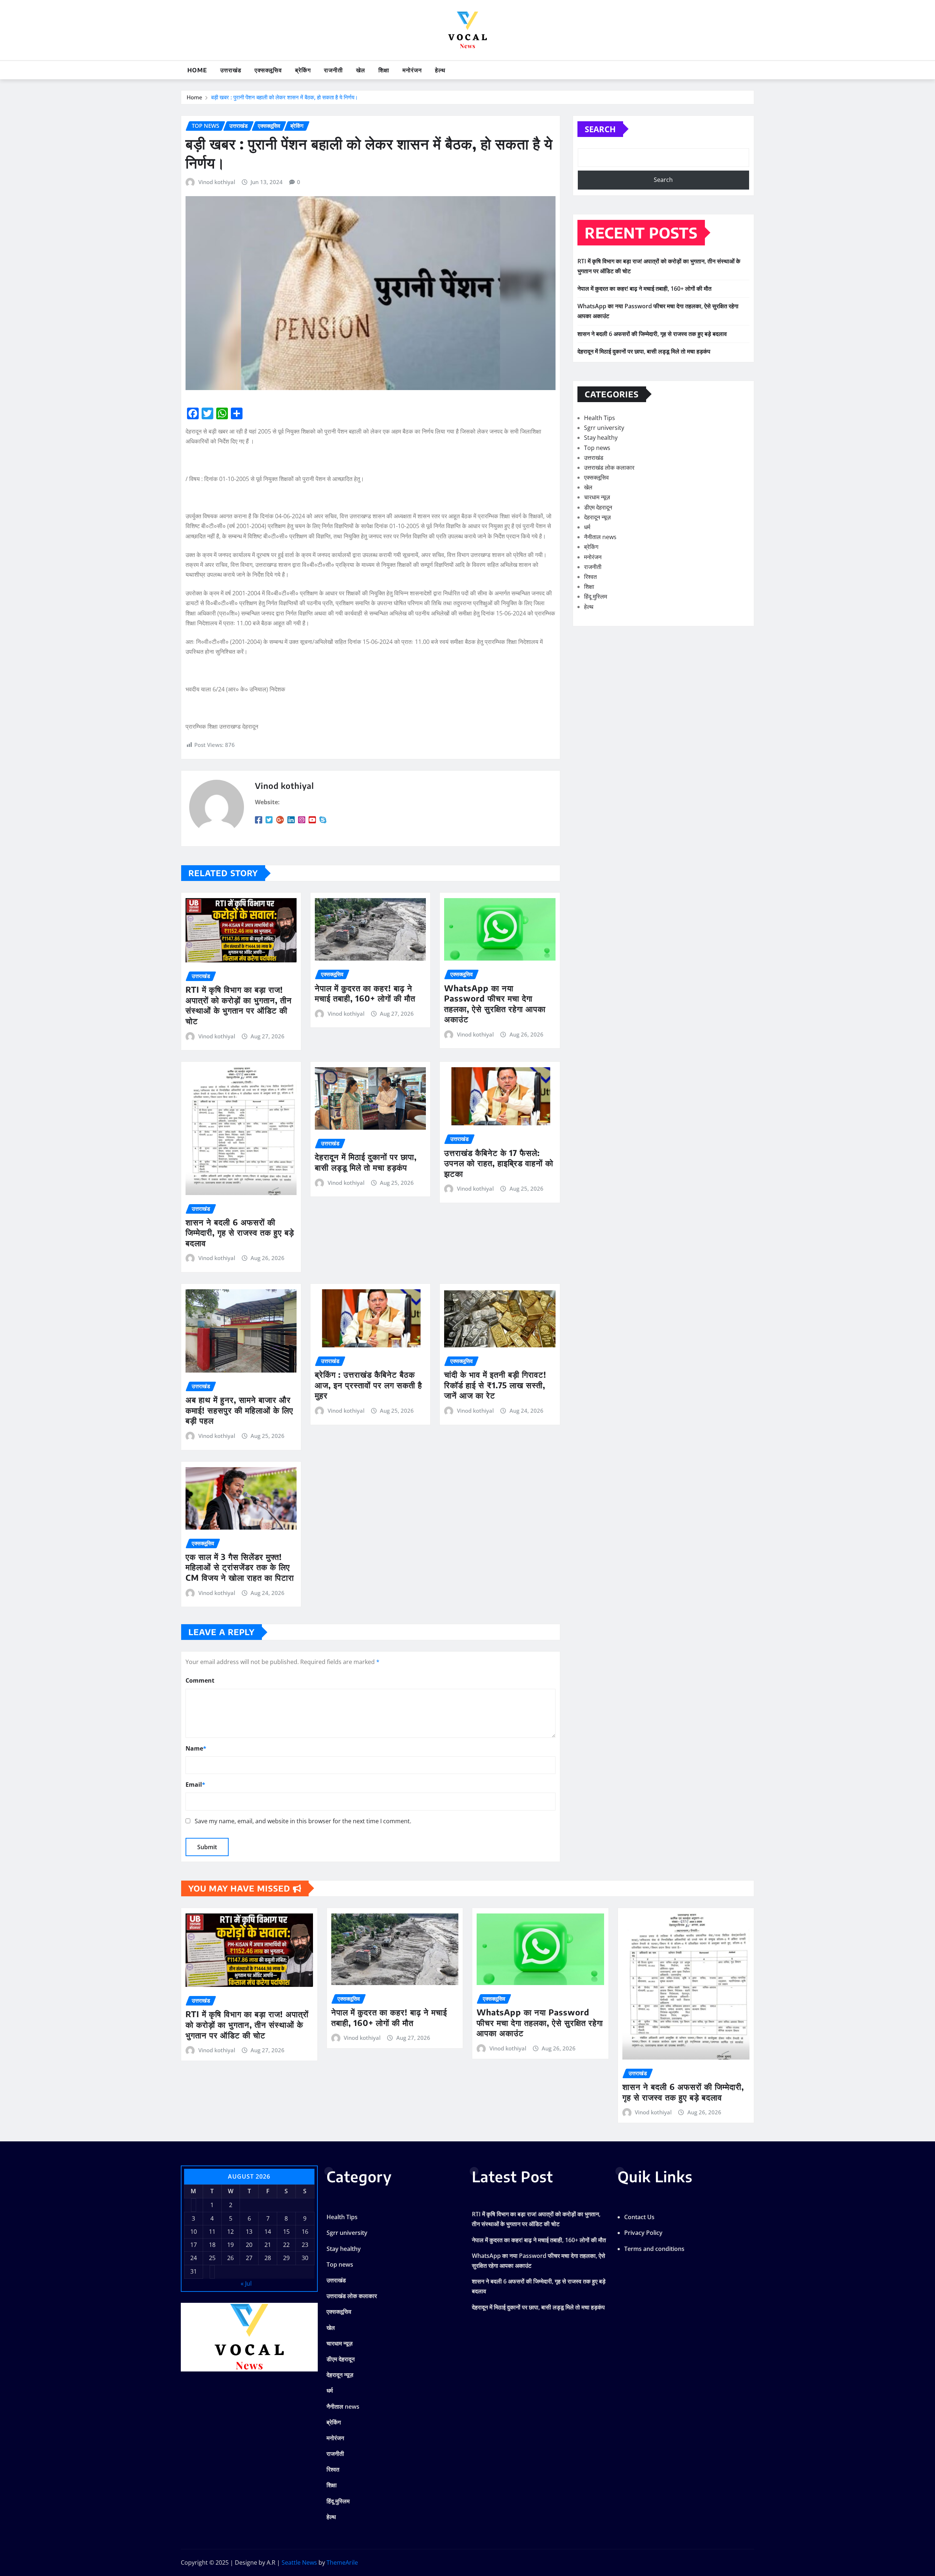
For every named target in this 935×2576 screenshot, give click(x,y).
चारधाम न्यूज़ (597, 497)
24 (194, 2258)
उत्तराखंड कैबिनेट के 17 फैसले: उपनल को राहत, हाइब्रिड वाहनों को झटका (499, 1163)
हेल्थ (440, 70)
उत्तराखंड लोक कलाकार (609, 468)
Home (197, 70)
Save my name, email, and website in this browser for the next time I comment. (303, 1821)
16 (305, 2232)
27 (249, 2258)
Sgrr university (604, 428)
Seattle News (299, 2562)
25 (212, 2258)
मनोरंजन (412, 70)
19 (230, 2245)
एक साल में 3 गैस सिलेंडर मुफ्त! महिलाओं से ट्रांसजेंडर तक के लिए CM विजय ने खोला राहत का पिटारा (240, 1567)
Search (600, 129)
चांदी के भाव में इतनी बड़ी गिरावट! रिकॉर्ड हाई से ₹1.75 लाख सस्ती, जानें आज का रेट (495, 1385)
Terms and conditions (654, 2249)
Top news (597, 448)
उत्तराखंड (231, 70)
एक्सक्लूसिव (268, 70)
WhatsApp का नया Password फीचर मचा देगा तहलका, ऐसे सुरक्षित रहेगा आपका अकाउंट (495, 1004)
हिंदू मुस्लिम (596, 596)
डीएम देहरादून (598, 507)
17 (194, 2245)
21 (268, 2245)
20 (249, 2245)
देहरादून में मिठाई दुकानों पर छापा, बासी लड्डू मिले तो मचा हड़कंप (366, 1162)
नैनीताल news (600, 537)
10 (194, 2232)
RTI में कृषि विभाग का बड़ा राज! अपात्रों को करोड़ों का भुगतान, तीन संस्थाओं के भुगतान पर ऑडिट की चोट (239, 1005)
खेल (361, 70)
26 (230, 2258)
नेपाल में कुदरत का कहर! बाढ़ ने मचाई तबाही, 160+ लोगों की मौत (365, 993)
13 (249, 2232)
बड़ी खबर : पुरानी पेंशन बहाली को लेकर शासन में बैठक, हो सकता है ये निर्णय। (285, 97)
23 (305, 2245)
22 (286, 2245)
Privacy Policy (643, 2233)
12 (230, 2232)
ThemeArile (342, 2562)
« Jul (246, 2283)
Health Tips (600, 418)
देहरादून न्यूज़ (597, 517)
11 (212, 2232)
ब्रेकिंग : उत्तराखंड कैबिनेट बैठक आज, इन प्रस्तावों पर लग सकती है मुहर (369, 1385)
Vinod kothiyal (217, 182)
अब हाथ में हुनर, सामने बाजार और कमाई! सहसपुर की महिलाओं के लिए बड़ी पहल (239, 1410)
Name (196, 1748)
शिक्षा (384, 70)
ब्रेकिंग (303, 70)
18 (212, 2245)
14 (268, 2232)
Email (195, 1785)
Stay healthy (601, 438)
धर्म (587, 527)
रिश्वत (590, 577)
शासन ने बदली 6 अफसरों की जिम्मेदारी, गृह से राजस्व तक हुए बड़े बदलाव (240, 1232)
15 (286, 2232)
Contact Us (639, 2217)
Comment (200, 1680)
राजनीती (333, 70)
